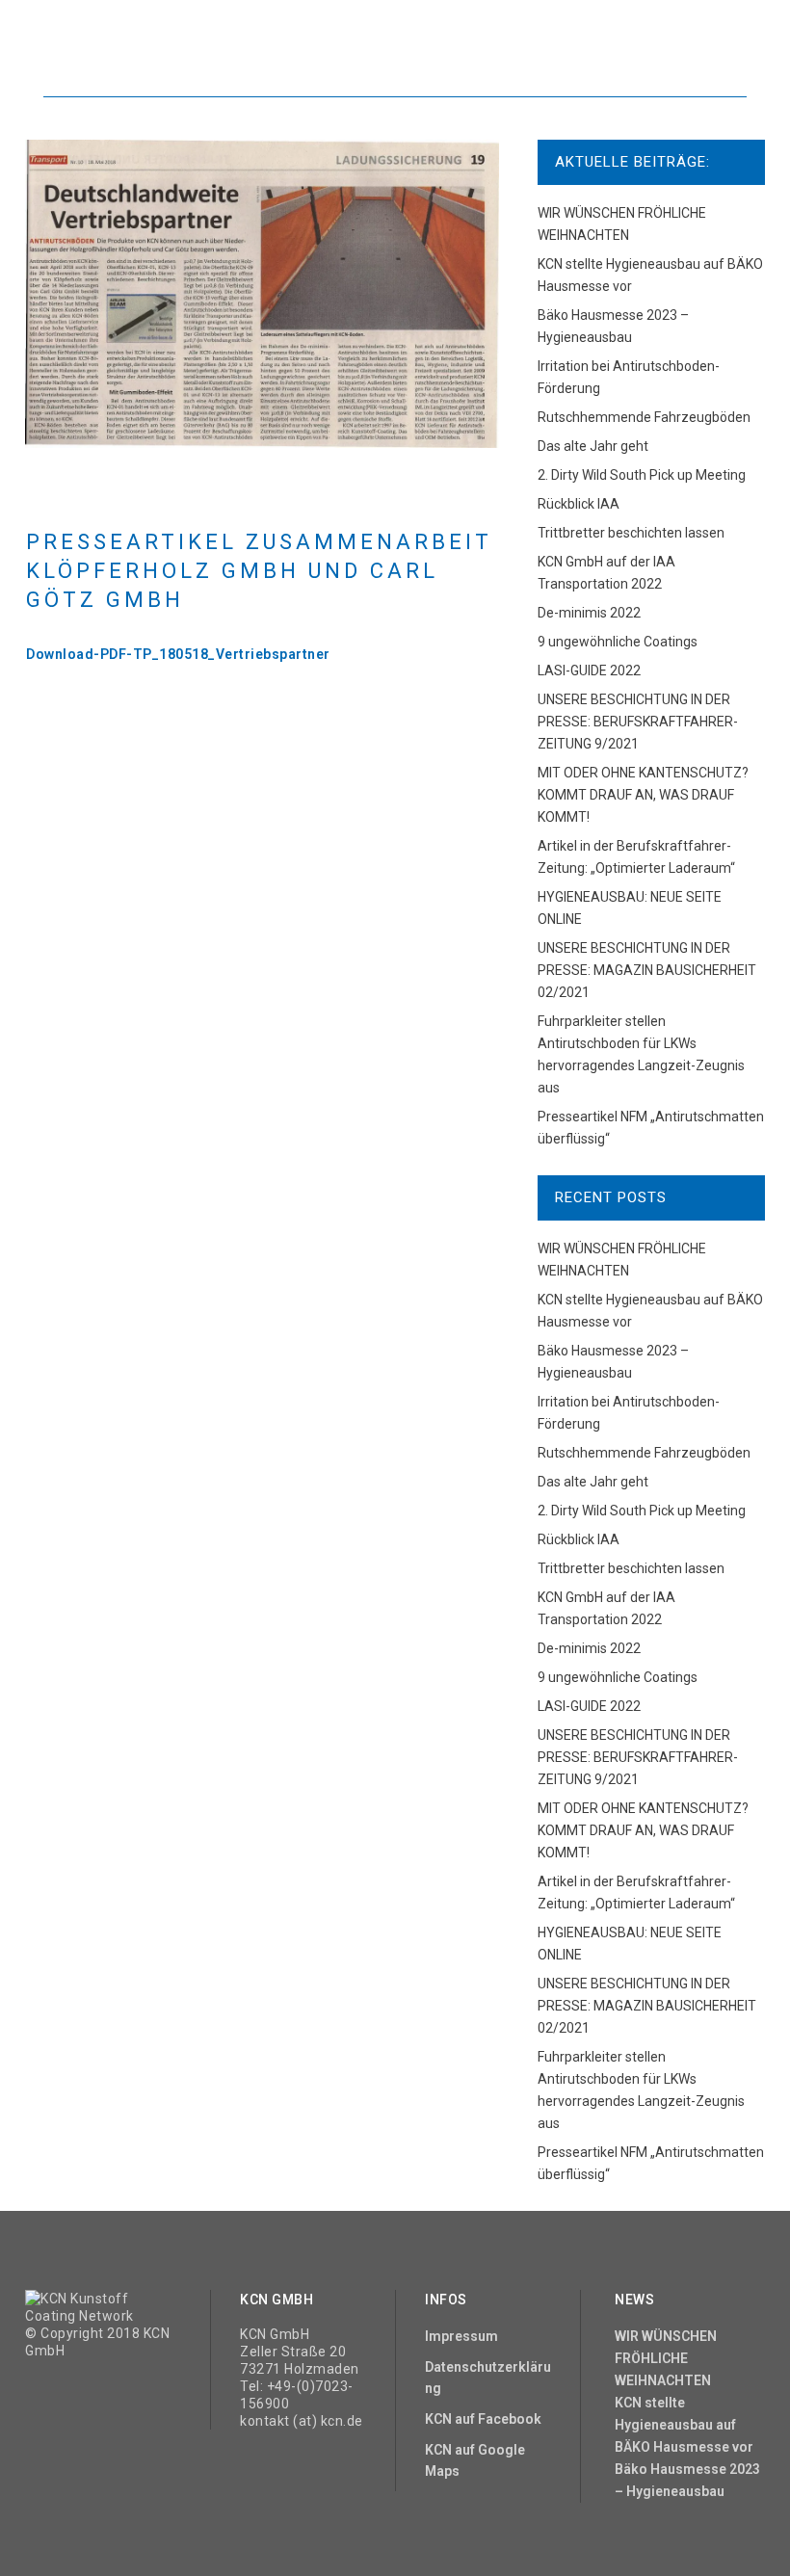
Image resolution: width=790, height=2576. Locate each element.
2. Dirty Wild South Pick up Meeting (642, 475)
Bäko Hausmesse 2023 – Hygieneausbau (687, 2480)
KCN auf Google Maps (475, 2460)
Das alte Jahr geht (593, 446)
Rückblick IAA (579, 504)
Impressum (461, 2336)
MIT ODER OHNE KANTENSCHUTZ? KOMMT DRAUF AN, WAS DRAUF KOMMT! (643, 795)
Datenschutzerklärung (488, 2378)
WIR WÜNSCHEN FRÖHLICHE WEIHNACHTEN (666, 2358)
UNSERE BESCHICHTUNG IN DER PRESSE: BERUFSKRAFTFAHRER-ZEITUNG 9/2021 (638, 722)
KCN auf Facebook (483, 2419)
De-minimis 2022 (589, 613)
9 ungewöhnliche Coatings (618, 642)
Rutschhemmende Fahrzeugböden (644, 417)
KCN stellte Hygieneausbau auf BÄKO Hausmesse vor (684, 2425)
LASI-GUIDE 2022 (589, 670)
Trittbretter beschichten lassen (631, 533)
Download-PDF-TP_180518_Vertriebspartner (178, 654)
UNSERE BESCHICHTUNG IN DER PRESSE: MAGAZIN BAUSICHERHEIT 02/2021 (647, 970)
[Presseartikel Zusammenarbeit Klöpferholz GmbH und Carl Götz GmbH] (262, 294)
